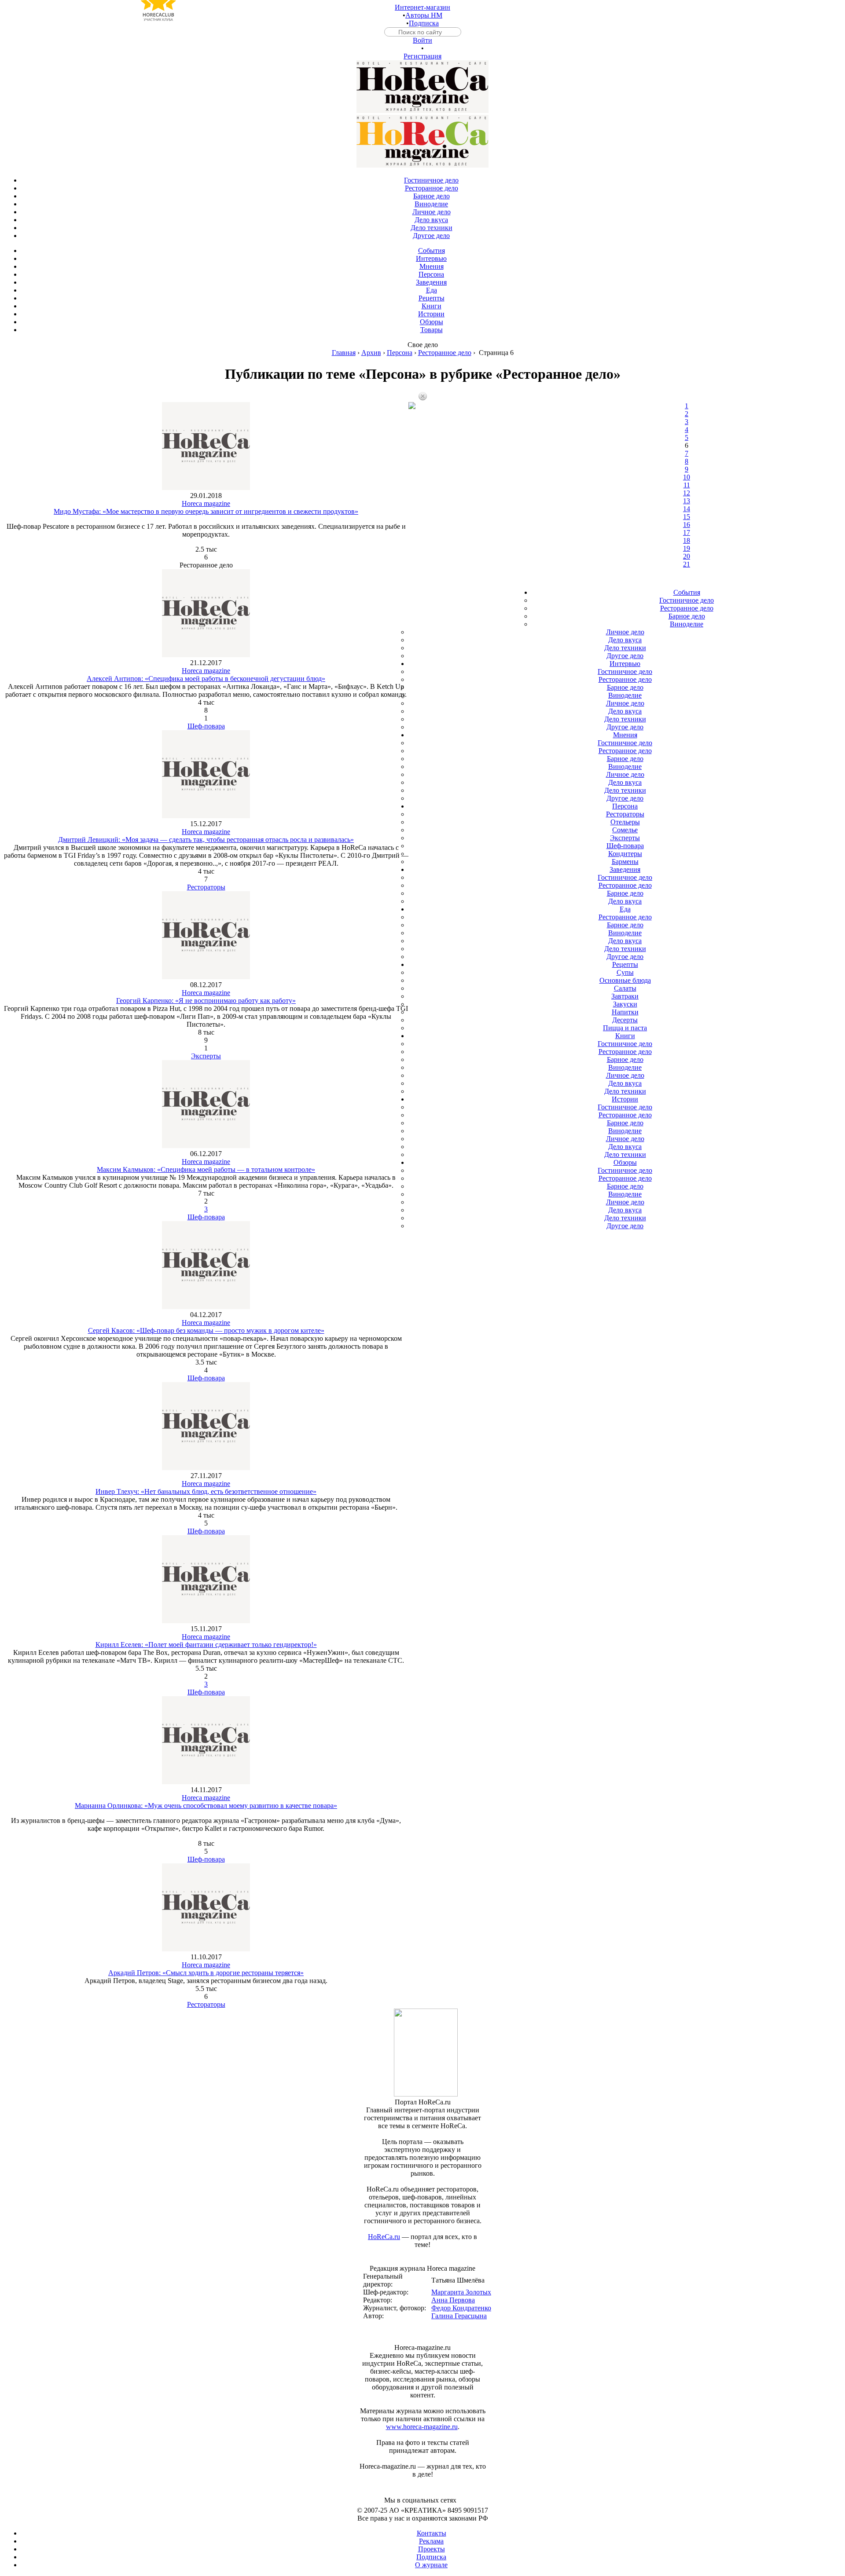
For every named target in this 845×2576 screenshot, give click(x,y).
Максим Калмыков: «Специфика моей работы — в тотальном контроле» (206, 1169)
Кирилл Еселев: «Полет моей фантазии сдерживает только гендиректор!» (206, 1645)
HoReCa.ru (384, 2237)
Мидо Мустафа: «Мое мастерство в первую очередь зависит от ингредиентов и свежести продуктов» (206, 511)
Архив (371, 353)
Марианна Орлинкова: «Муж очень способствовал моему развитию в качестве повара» (206, 1806)
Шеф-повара (206, 726)
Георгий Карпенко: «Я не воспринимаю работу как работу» (206, 1001)
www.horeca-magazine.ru (422, 2427)
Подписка (424, 23)
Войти (422, 40)
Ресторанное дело (445, 353)
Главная (344, 353)
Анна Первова (453, 2300)
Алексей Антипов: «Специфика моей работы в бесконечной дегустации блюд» (206, 679)
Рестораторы (206, 887)
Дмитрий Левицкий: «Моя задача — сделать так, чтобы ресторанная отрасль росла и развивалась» (206, 840)
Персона (400, 353)
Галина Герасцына (459, 2316)
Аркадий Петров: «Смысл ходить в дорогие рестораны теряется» (206, 1973)
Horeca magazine (206, 503)
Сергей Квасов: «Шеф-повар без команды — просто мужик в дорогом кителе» (206, 1330)
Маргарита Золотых (461, 2292)
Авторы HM (424, 15)
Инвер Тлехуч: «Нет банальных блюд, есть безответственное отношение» (206, 1491)
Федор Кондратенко (461, 2308)
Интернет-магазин (422, 7)
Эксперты (206, 1056)
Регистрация (422, 56)
